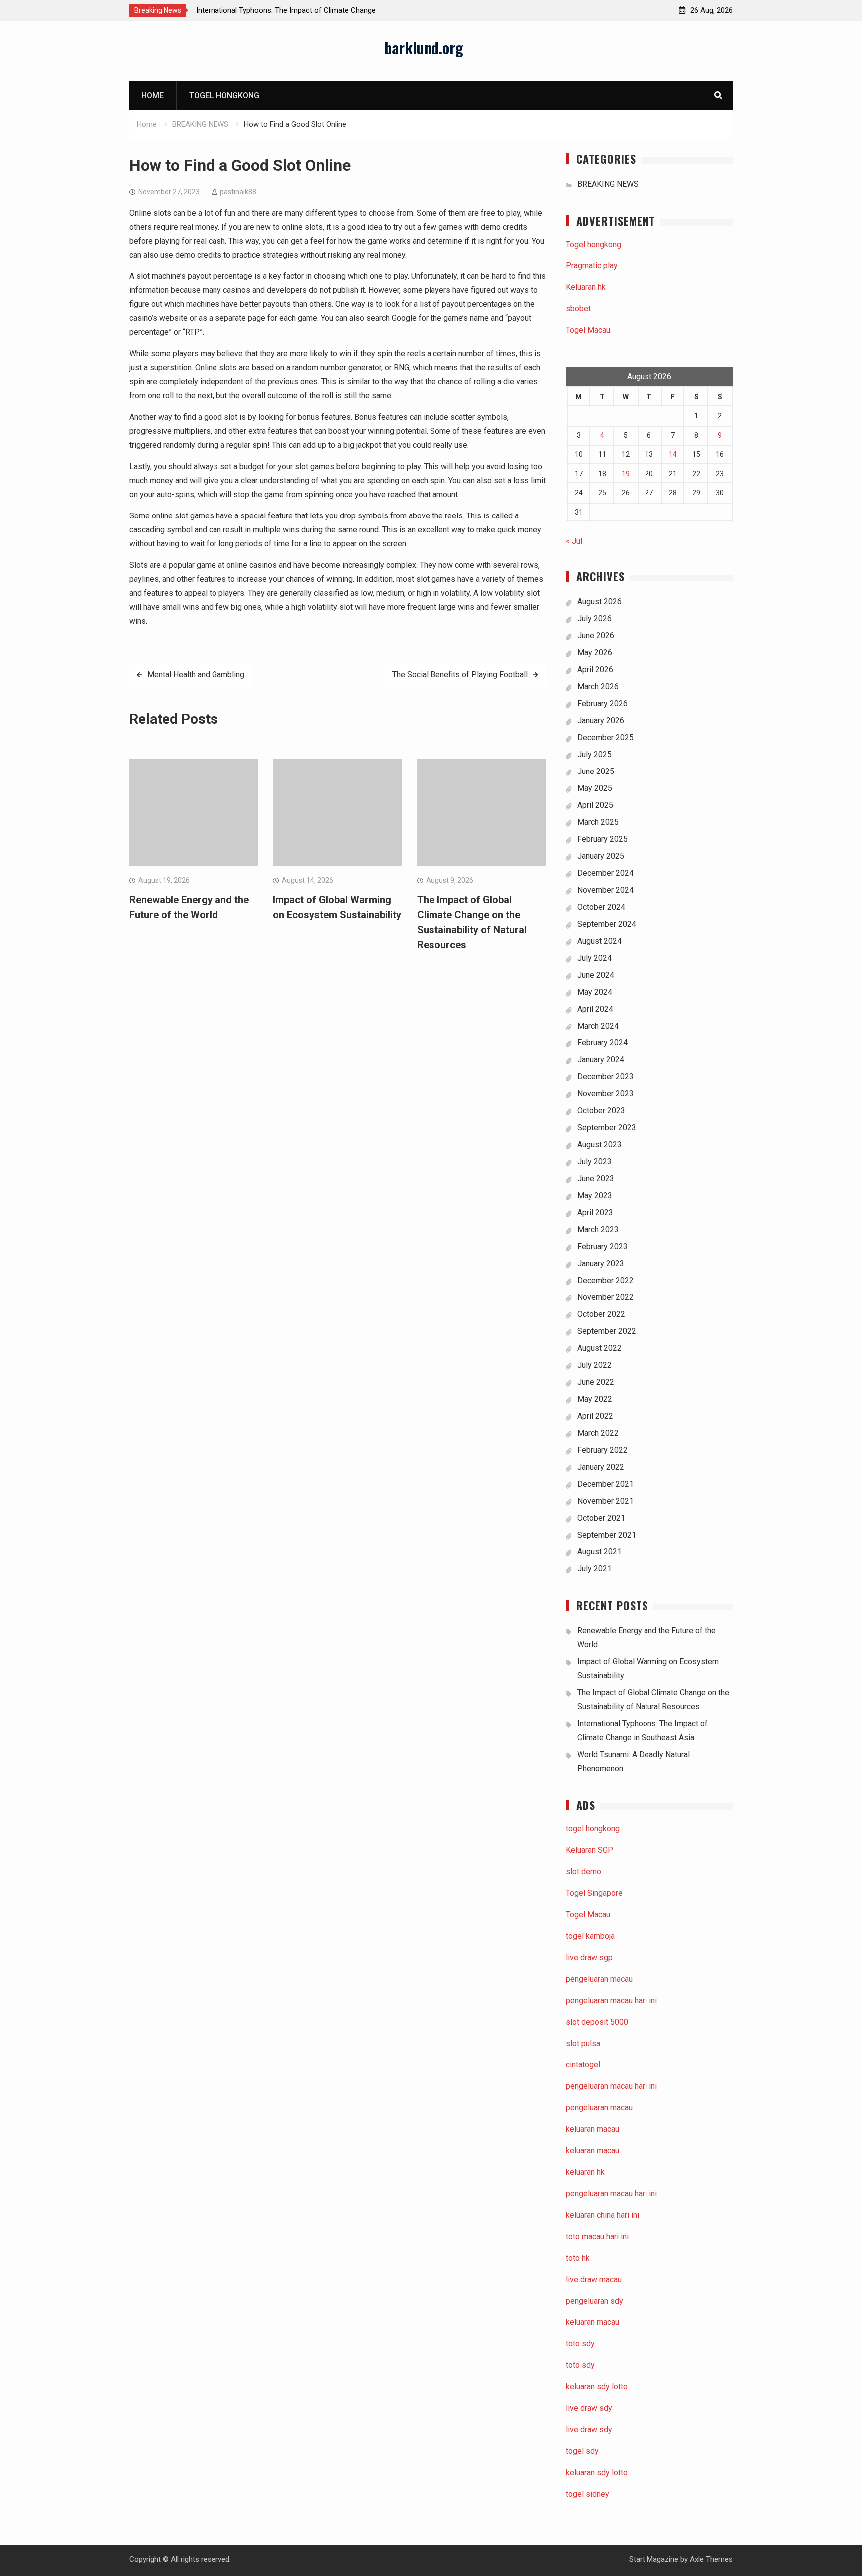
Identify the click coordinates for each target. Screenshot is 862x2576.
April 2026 (595, 669)
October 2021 (601, 1518)
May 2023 (595, 1195)
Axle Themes (711, 2559)
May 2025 (595, 788)
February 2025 (602, 839)
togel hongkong (593, 1829)
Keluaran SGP (589, 1850)
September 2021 (607, 1535)
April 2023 (595, 1212)
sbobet (578, 309)
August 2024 (599, 941)
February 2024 (602, 1043)
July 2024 (594, 958)
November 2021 (605, 1501)
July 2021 (594, 1569)
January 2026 (601, 720)
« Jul (574, 541)
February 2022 (602, 1450)
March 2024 (598, 1026)
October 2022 (601, 1314)
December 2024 (605, 873)
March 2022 (598, 1433)
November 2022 (605, 1297)
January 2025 (601, 856)
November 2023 (605, 1094)
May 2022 (595, 1399)
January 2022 (601, 1467)
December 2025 (605, 737)
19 (626, 474)
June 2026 (596, 636)
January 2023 (601, 1263)
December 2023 (605, 1077)
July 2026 (594, 619)
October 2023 (601, 1111)
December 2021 (605, 1484)
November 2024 (605, 890)
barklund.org (424, 48)
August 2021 (599, 1552)
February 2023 (602, 1246)
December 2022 (605, 1280)
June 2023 (596, 1178)
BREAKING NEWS (608, 184)
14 (673, 454)
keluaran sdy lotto (597, 2472)
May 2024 (595, 992)
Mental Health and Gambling (196, 674)
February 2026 (602, 703)
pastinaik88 (238, 192)
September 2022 (607, 1331)
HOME (152, 96)
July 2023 (594, 1161)
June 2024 (596, 975)
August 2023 (599, 1145)
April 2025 (595, 805)
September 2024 (607, 924)
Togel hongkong (224, 96)
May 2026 (595, 652)
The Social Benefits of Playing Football (460, 674)
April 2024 (595, 1009)
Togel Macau (588, 330)
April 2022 (595, 1416)
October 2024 (601, 907)
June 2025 (596, 771)
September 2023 (607, 1128)
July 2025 (594, 754)
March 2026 (598, 686)
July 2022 (594, 1365)
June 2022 (596, 1382)
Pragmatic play (592, 266)
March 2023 (598, 1229)
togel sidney (587, 2494)
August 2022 (599, 1348)
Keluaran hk (586, 287)
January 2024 (601, 1060)
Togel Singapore (594, 1893)
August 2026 (599, 602)
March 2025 (598, 822)
